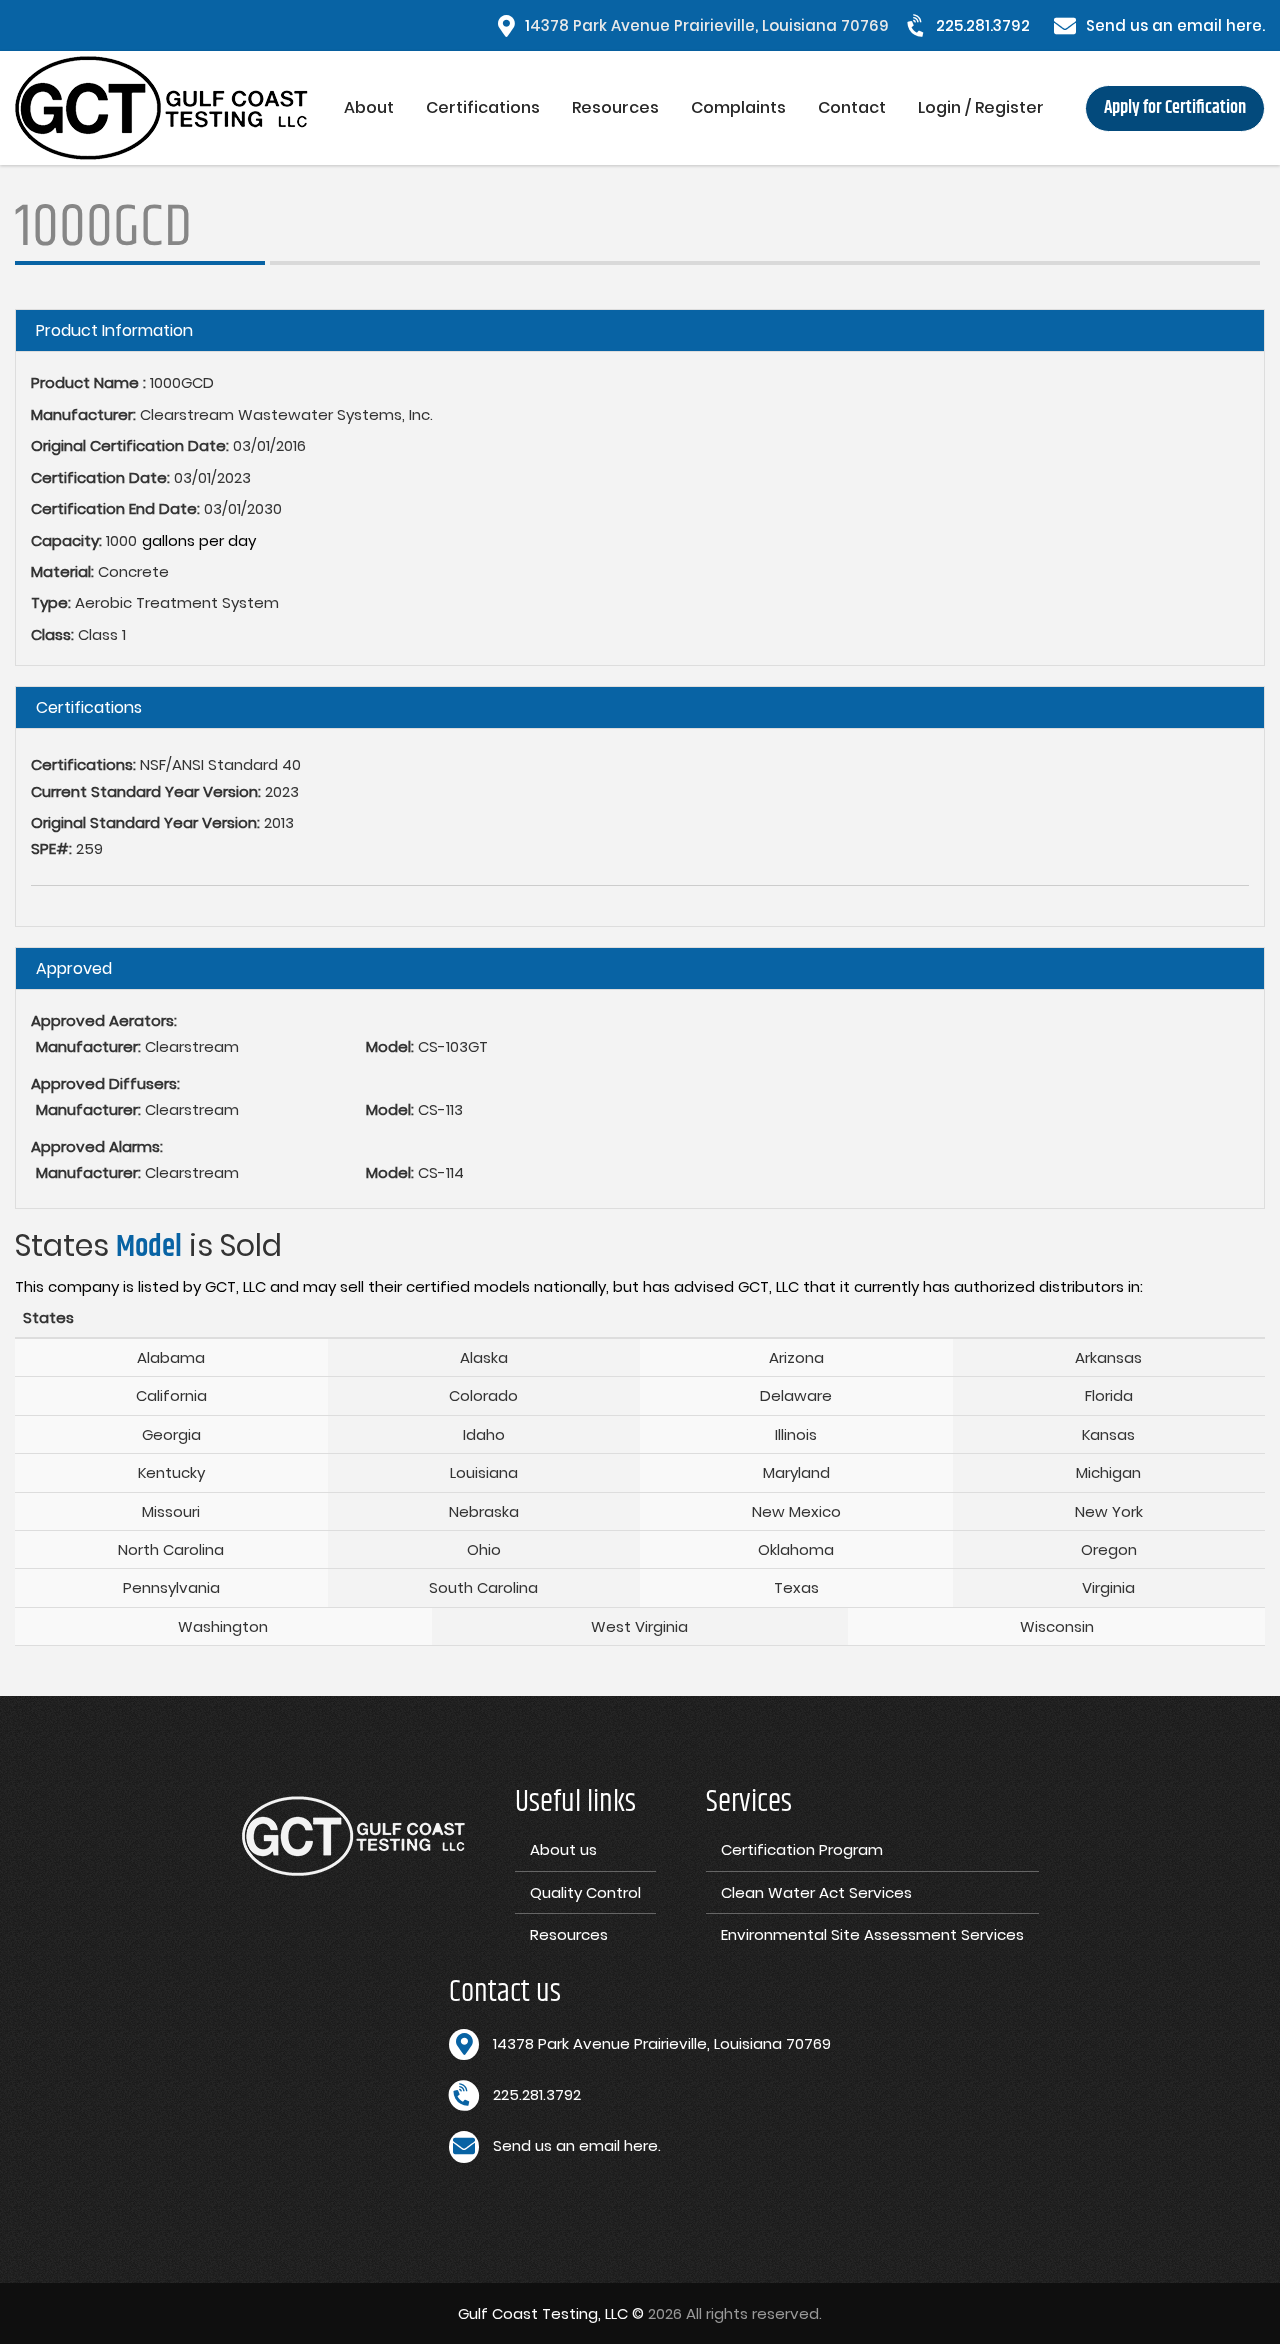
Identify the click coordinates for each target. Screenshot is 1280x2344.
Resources (615, 107)
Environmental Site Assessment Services (872, 1934)
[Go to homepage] (171, 108)
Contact (852, 107)
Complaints (738, 107)
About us (563, 1849)
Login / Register (981, 107)
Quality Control (585, 1892)
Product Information (114, 330)
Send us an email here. (1175, 25)
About (369, 107)
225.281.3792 (983, 25)
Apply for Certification (1175, 108)
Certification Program (802, 1849)
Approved (74, 968)
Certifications (483, 107)
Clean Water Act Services (816, 1892)
